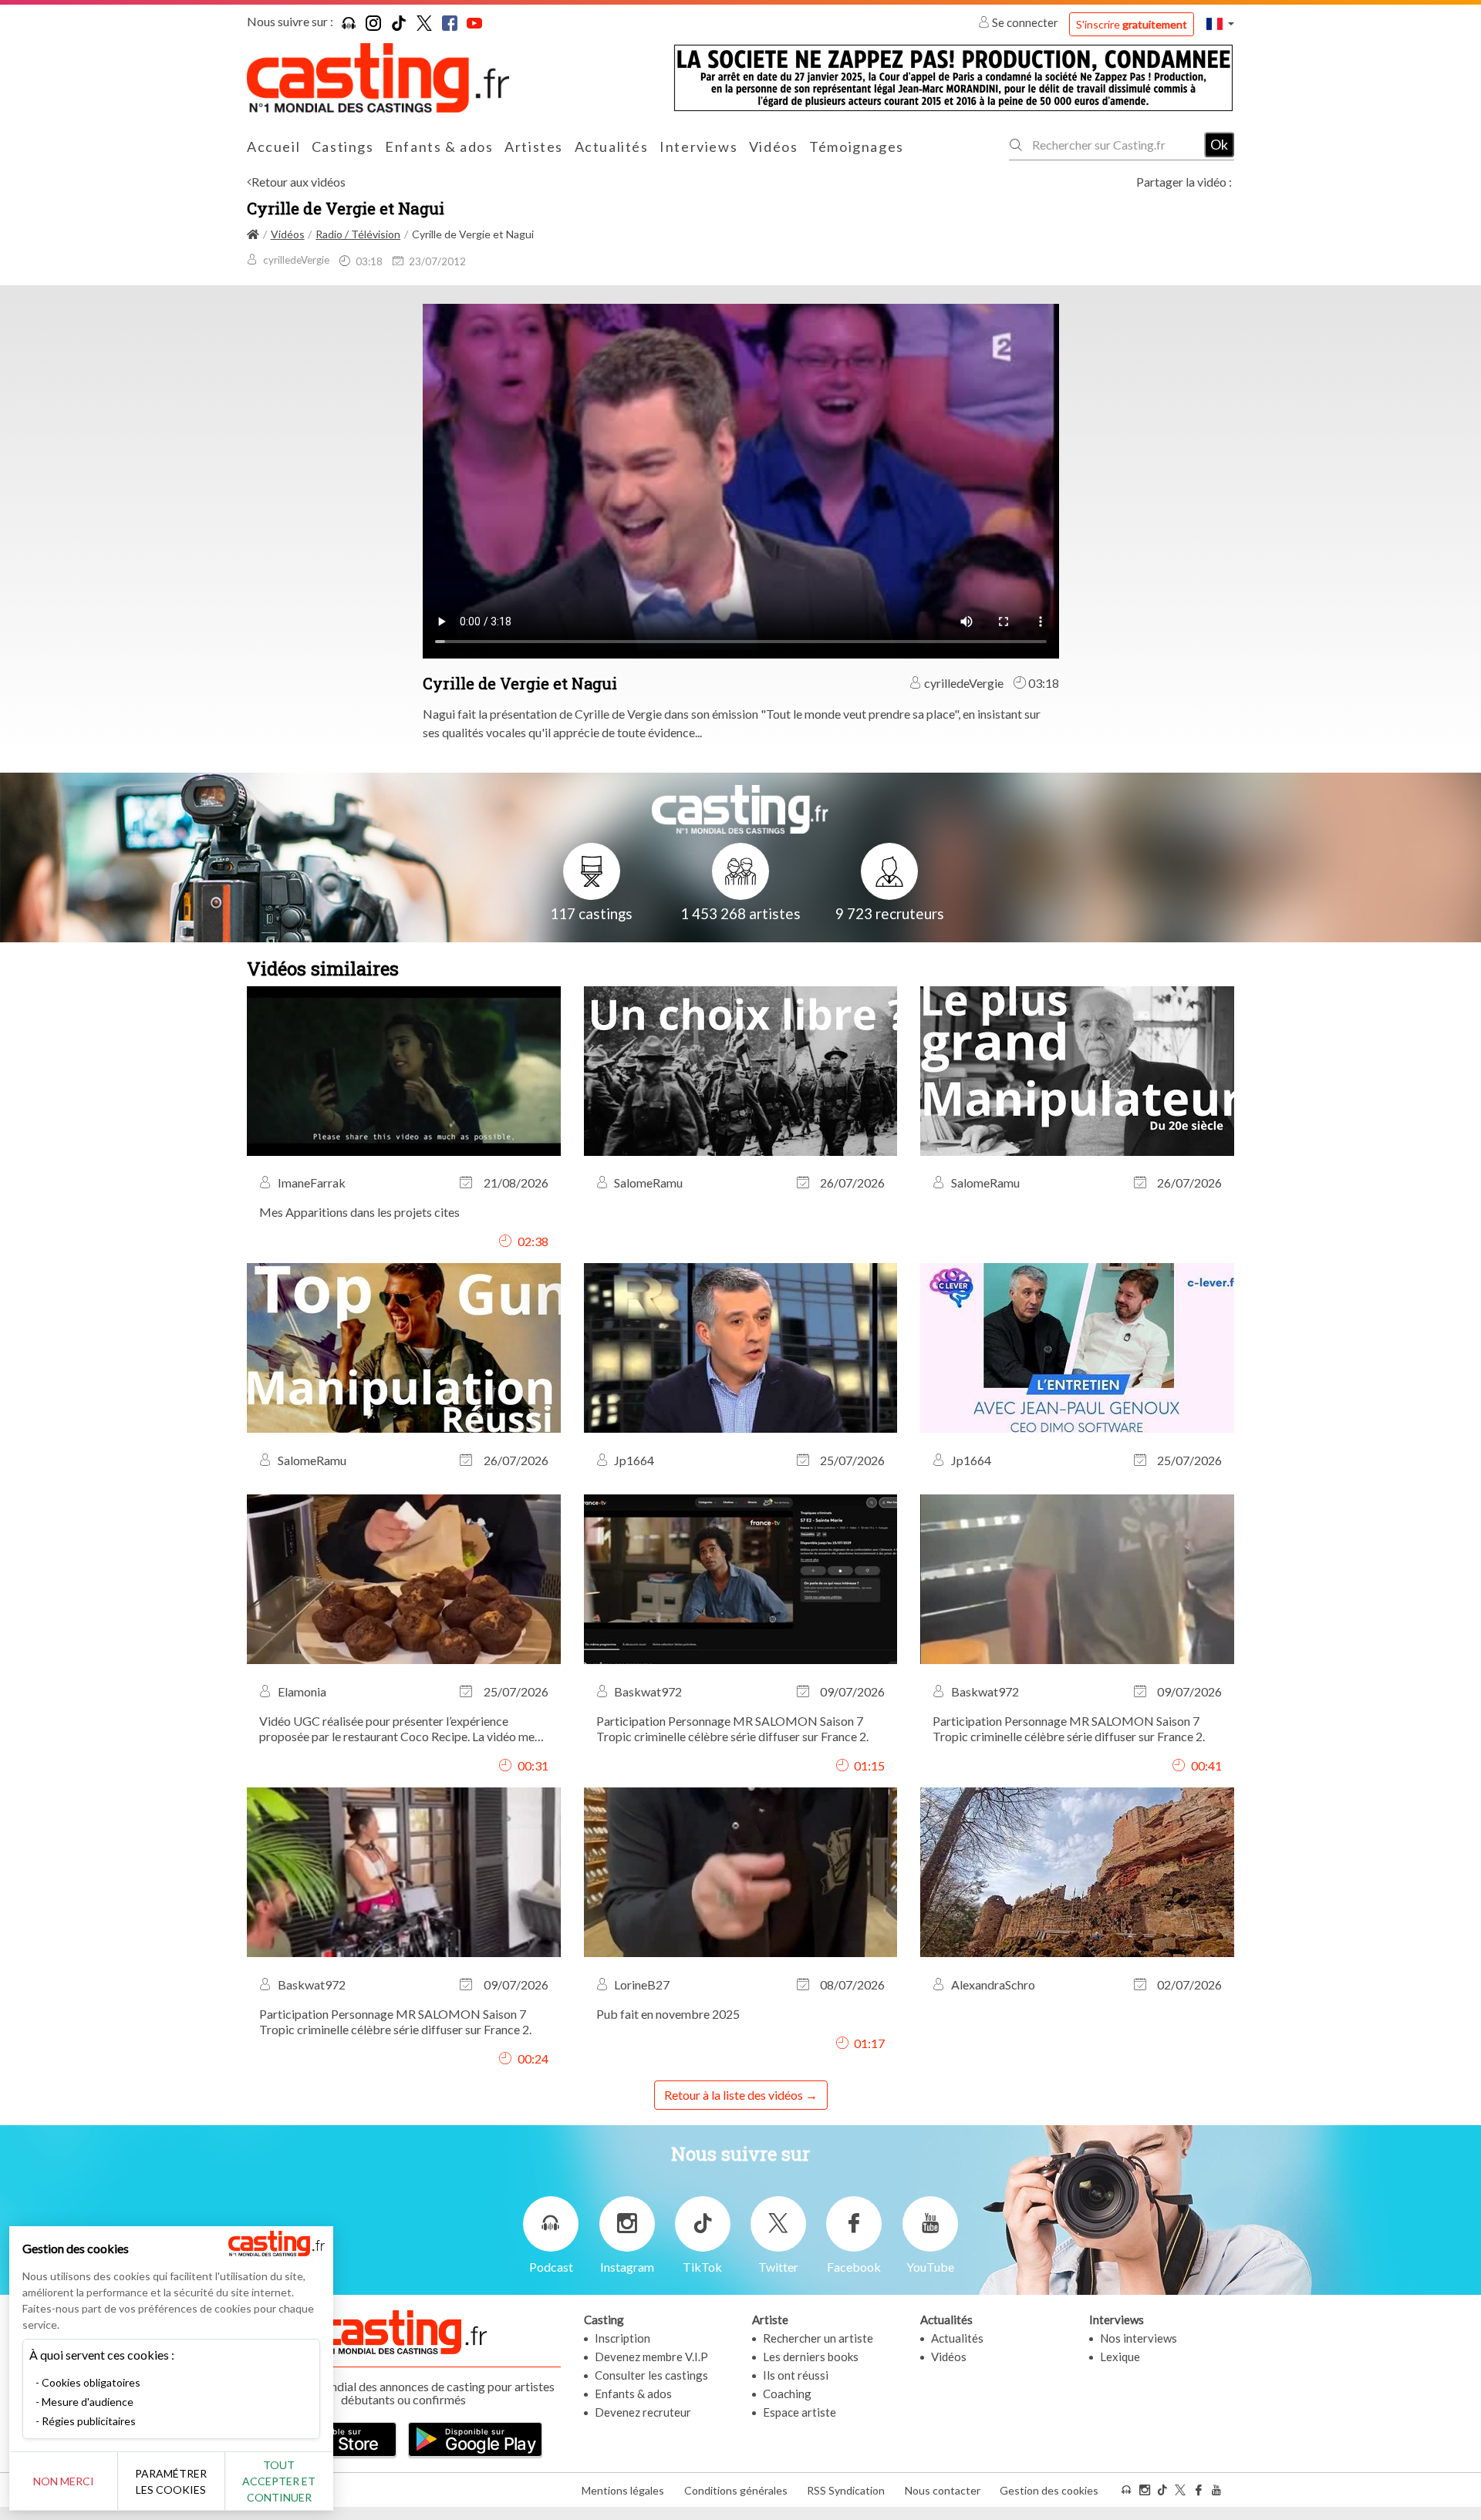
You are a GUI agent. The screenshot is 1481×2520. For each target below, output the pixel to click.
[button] (1220, 24)
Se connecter (1025, 22)
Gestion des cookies (1049, 2490)
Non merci (64, 2481)
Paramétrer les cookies (171, 2481)
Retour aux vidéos (299, 182)
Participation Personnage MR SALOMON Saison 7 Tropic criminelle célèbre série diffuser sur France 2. (732, 1728)
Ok (1219, 144)
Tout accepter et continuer (279, 2481)
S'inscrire (1132, 24)
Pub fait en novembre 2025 (668, 2014)
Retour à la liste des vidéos (734, 2095)
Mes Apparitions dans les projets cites (359, 1212)
